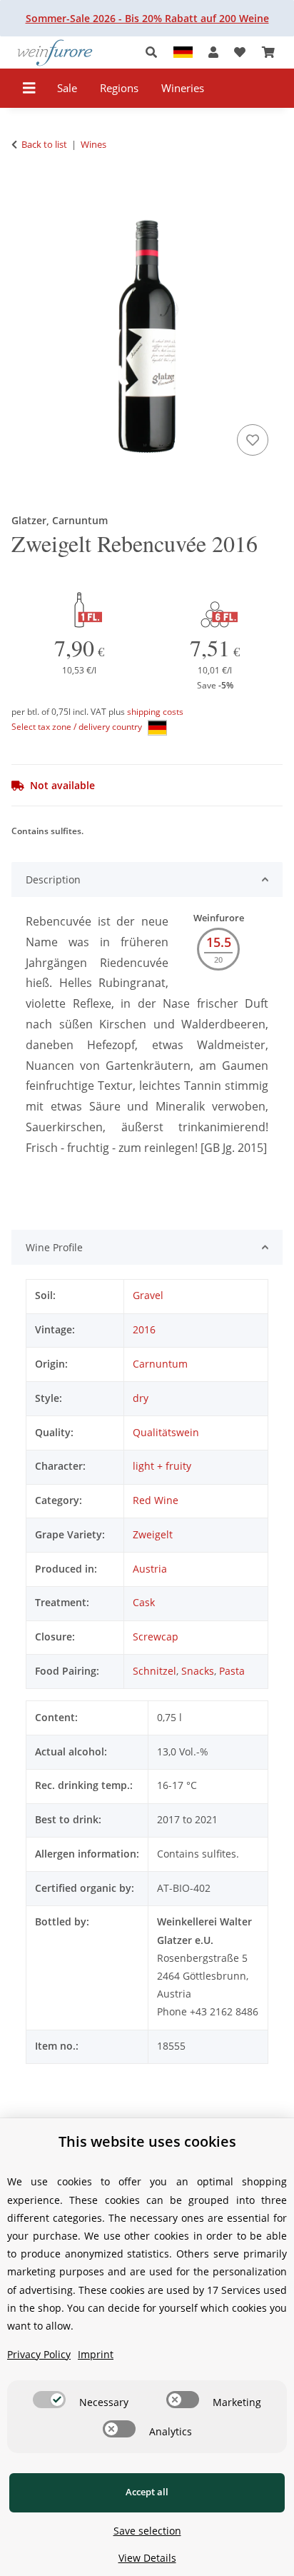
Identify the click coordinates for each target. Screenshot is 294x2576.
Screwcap (156, 1637)
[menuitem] (67, 88)
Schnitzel (154, 1671)
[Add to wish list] (253, 440)
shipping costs (155, 712)
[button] (155, 52)
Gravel (148, 1295)
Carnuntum (160, 1364)
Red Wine (156, 1500)
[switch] (49, 2400)
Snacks (198, 1671)
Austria (150, 1569)
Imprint (96, 2354)
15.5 (219, 942)
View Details (147, 2558)
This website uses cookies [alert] (147, 2141)
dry (141, 1398)
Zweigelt (153, 1534)
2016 (144, 1329)
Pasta (232, 1671)
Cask (144, 1602)
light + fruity (162, 1466)
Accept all (147, 2492)
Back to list (44, 144)
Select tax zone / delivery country (78, 727)
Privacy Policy (39, 2354)
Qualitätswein (166, 1432)
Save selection (147, 2531)
